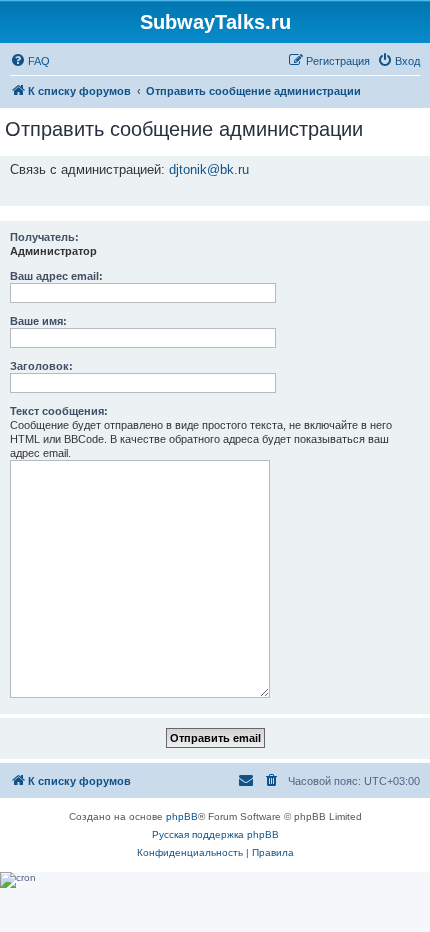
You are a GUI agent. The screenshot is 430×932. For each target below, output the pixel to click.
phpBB (182, 816)
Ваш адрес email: (56, 276)
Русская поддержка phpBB (215, 834)
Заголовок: (41, 366)
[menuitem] (30, 61)
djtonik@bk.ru (209, 169)
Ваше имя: (38, 321)
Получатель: (44, 237)
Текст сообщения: (59, 411)
